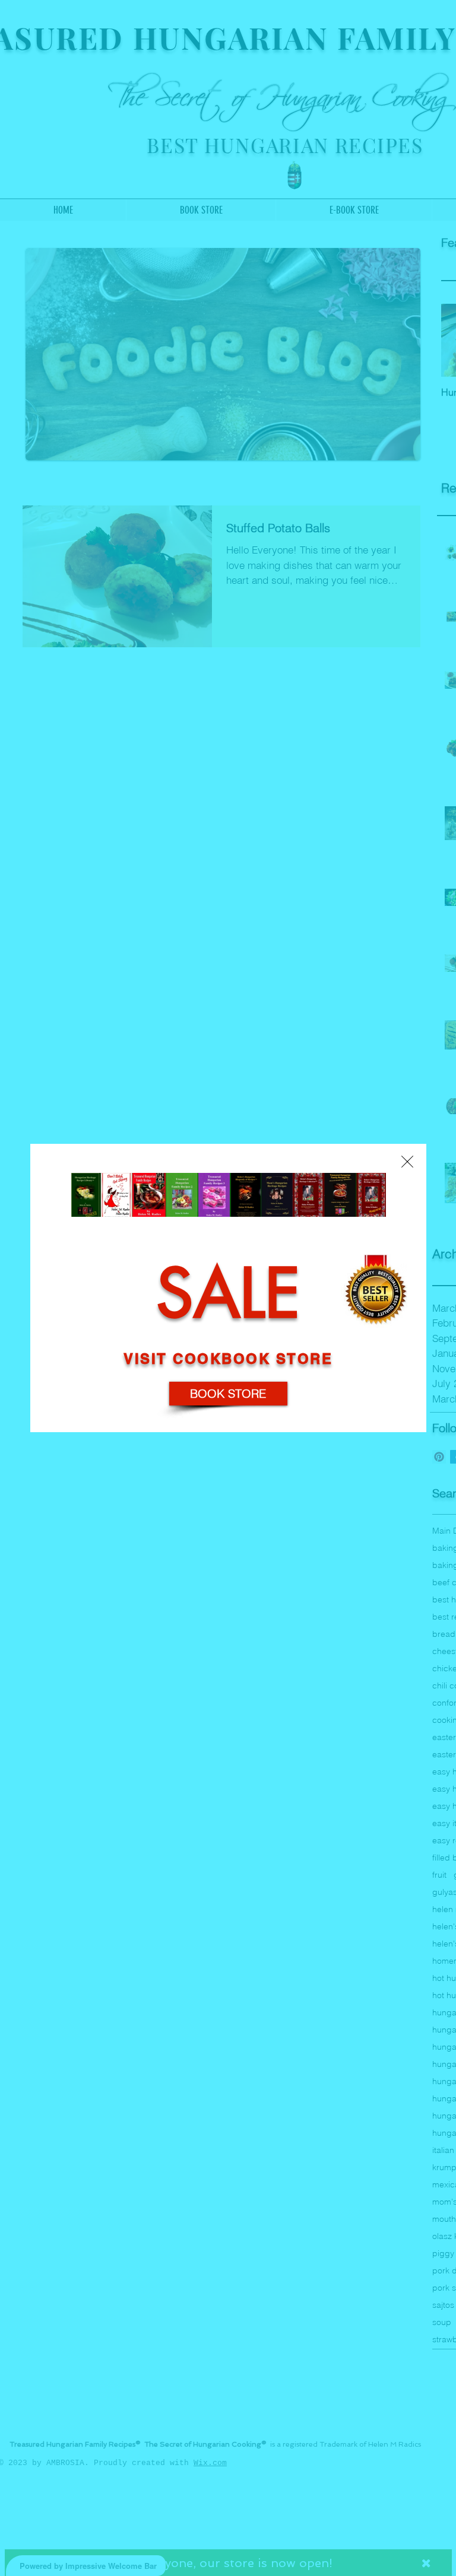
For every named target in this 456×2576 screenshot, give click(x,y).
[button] (407, 1162)
